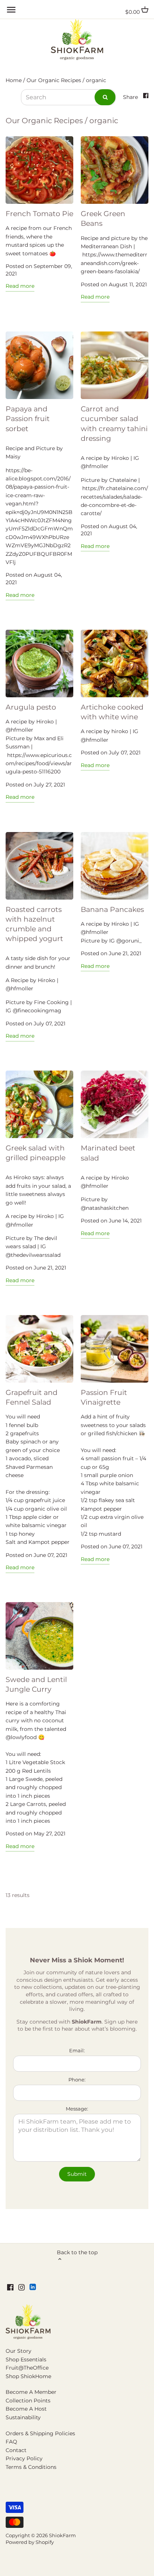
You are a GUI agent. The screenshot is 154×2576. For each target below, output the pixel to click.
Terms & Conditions (31, 2467)
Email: (77, 2051)
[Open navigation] (11, 10)
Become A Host (26, 2409)
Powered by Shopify (30, 2542)
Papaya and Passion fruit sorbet (28, 419)
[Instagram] (21, 2287)
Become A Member (31, 2392)
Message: (77, 2109)
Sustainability (23, 2417)
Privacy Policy (24, 2458)
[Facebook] (10, 2287)
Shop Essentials (26, 2359)
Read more (20, 286)
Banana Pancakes (112, 909)
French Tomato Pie (39, 214)
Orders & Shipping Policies (40, 2433)
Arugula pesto (31, 707)
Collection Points (28, 2401)
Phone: (77, 2080)
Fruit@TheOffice (27, 2368)
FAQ (11, 2442)
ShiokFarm (62, 2535)
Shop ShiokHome (28, 2376)
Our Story (19, 2351)
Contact (16, 2450)
